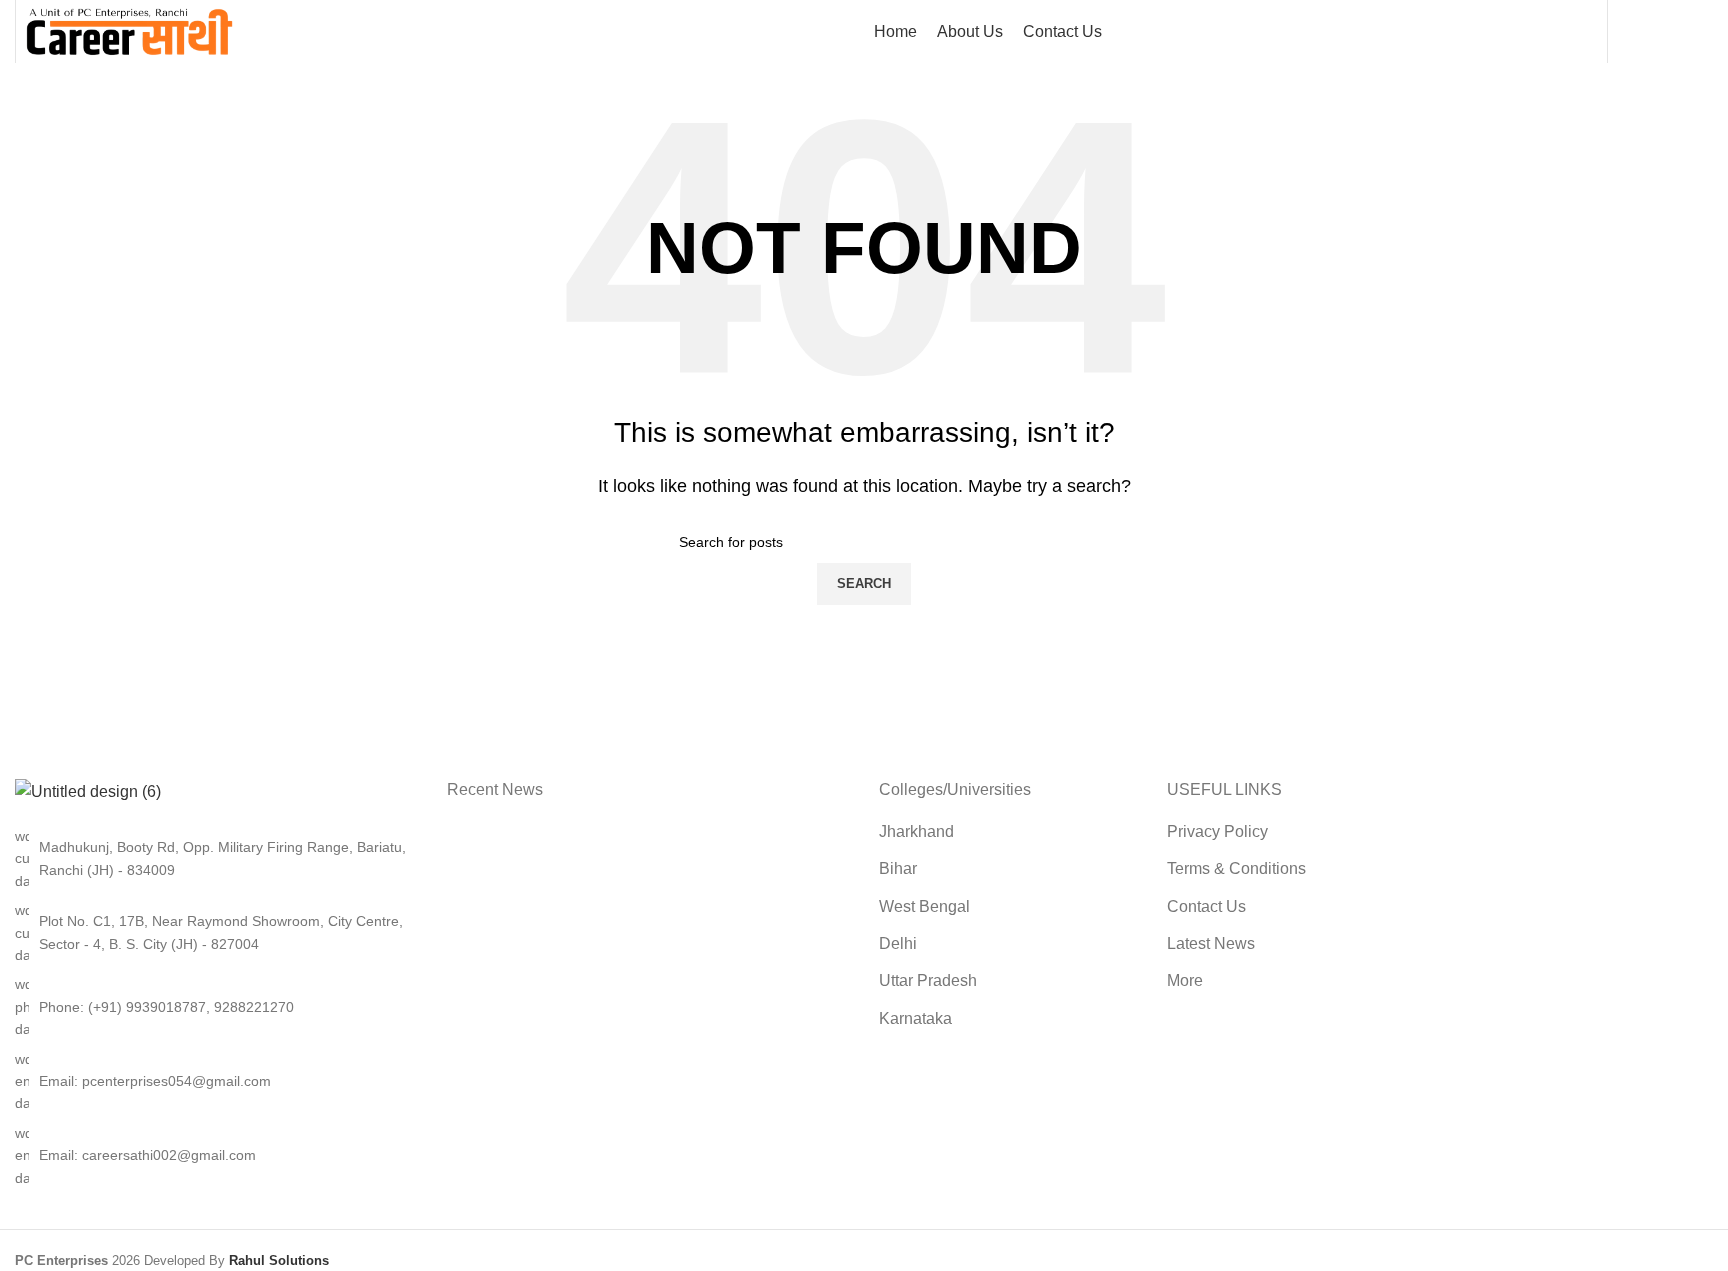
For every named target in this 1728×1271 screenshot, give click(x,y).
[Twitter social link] (1642, 32)
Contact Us (1206, 906)
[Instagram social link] (1665, 32)
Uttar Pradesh (928, 980)
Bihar (898, 868)
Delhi (898, 943)
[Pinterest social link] (1711, 32)
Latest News (1211, 943)
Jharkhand (916, 831)
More (1185, 980)
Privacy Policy (1217, 831)
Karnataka (915, 1018)
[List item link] (216, 1006)
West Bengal (924, 906)
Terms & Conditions (1236, 868)
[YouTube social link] (1688, 32)
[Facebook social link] (1619, 32)
